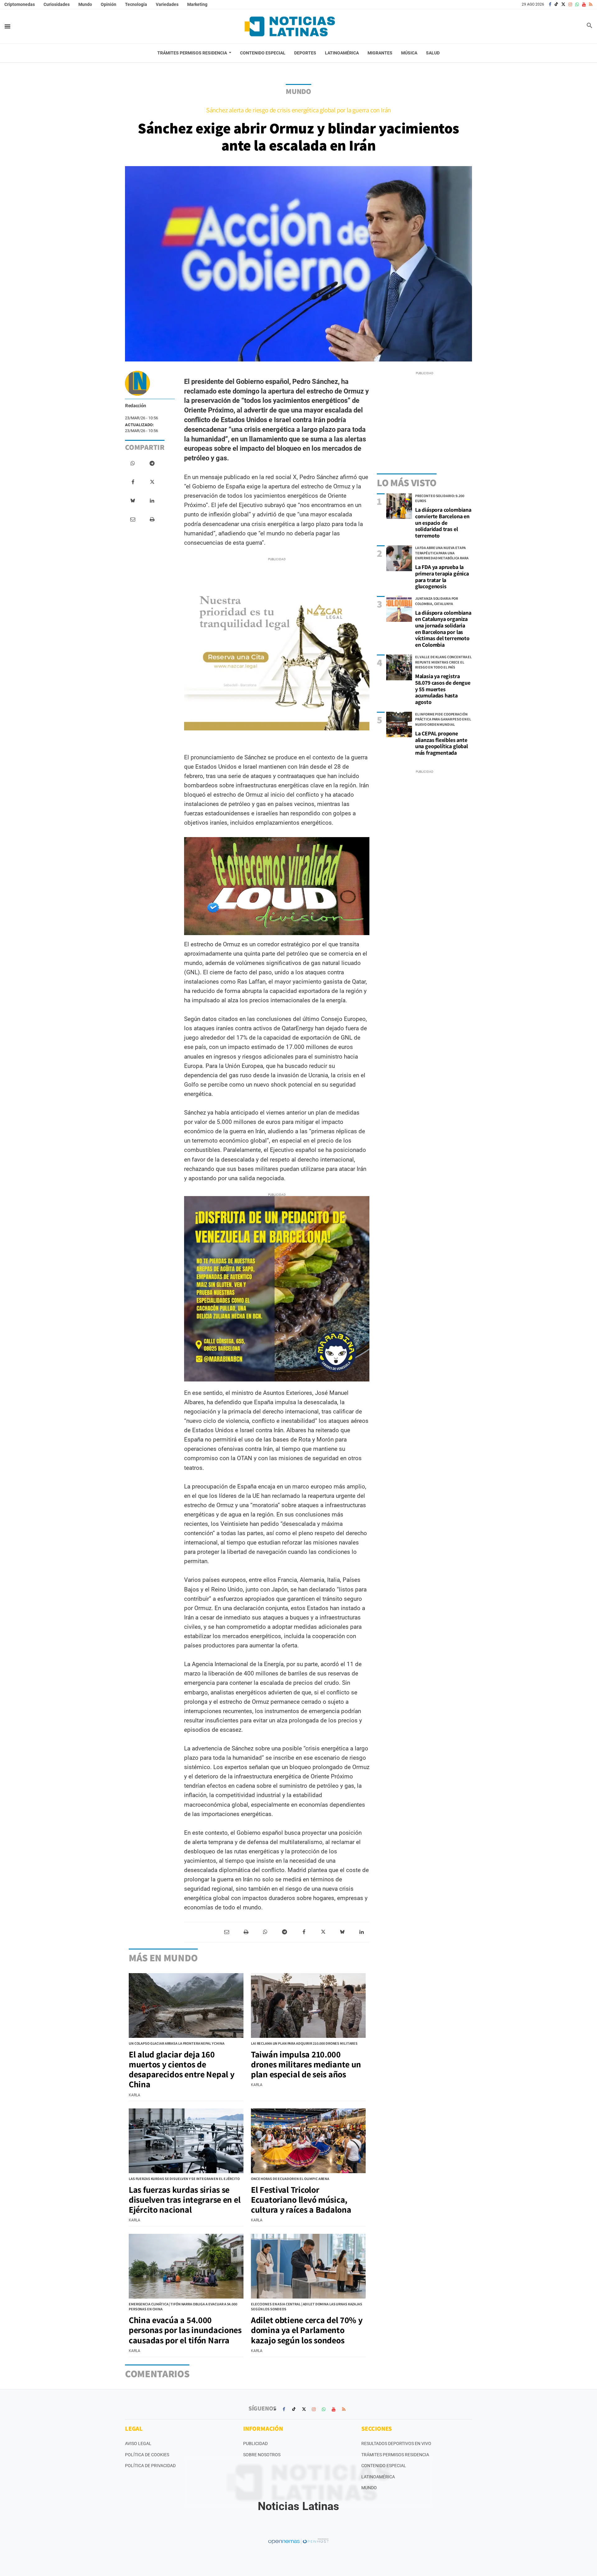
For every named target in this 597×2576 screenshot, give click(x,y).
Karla (134, 2095)
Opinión (109, 4)
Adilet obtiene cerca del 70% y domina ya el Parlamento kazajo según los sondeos (307, 2330)
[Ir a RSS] (591, 4)
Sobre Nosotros (262, 2455)
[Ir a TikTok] (556, 4)
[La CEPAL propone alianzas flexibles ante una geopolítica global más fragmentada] (399, 725)
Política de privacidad (150, 2466)
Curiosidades (57, 4)
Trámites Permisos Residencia (395, 2455)
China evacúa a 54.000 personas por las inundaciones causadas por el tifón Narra (185, 2330)
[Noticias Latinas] (290, 26)
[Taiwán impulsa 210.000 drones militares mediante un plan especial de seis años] (308, 2005)
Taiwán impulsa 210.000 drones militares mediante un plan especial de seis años (306, 2064)
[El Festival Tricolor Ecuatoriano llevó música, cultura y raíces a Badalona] (308, 2141)
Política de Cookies (147, 2455)
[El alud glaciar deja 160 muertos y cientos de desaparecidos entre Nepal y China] (186, 2005)
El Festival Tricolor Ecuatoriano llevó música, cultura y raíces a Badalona (301, 2199)
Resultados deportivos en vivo (396, 2443)
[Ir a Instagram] (570, 4)
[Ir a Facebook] (550, 4)
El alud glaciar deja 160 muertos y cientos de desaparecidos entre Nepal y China (181, 2069)
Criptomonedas (20, 4)
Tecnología (136, 4)
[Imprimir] (152, 519)
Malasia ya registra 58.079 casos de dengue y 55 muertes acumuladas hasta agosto (443, 689)
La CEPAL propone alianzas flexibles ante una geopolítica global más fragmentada (442, 743)
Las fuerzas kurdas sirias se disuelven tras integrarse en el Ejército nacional (185, 2199)
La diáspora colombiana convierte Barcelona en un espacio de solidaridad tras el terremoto (443, 523)
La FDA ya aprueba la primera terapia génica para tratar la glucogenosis (442, 577)
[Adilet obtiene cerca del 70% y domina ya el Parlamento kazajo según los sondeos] (308, 2266)
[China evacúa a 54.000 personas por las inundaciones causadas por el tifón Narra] (186, 2266)
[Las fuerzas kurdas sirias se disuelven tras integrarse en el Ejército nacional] (186, 2141)
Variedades (167, 4)
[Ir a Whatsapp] (577, 4)
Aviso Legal (138, 2443)
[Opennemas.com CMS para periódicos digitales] (298, 2541)
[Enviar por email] (133, 519)
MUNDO (298, 91)
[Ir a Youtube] (584, 4)
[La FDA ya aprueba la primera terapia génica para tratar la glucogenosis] (399, 558)
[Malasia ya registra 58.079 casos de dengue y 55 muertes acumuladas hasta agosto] (399, 667)
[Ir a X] (563, 4)
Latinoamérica (378, 2477)
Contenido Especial (384, 2466)
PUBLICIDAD (255, 2443)
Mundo (85, 4)
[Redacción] (137, 383)
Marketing (197, 4)
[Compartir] (133, 463)
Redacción (136, 405)
